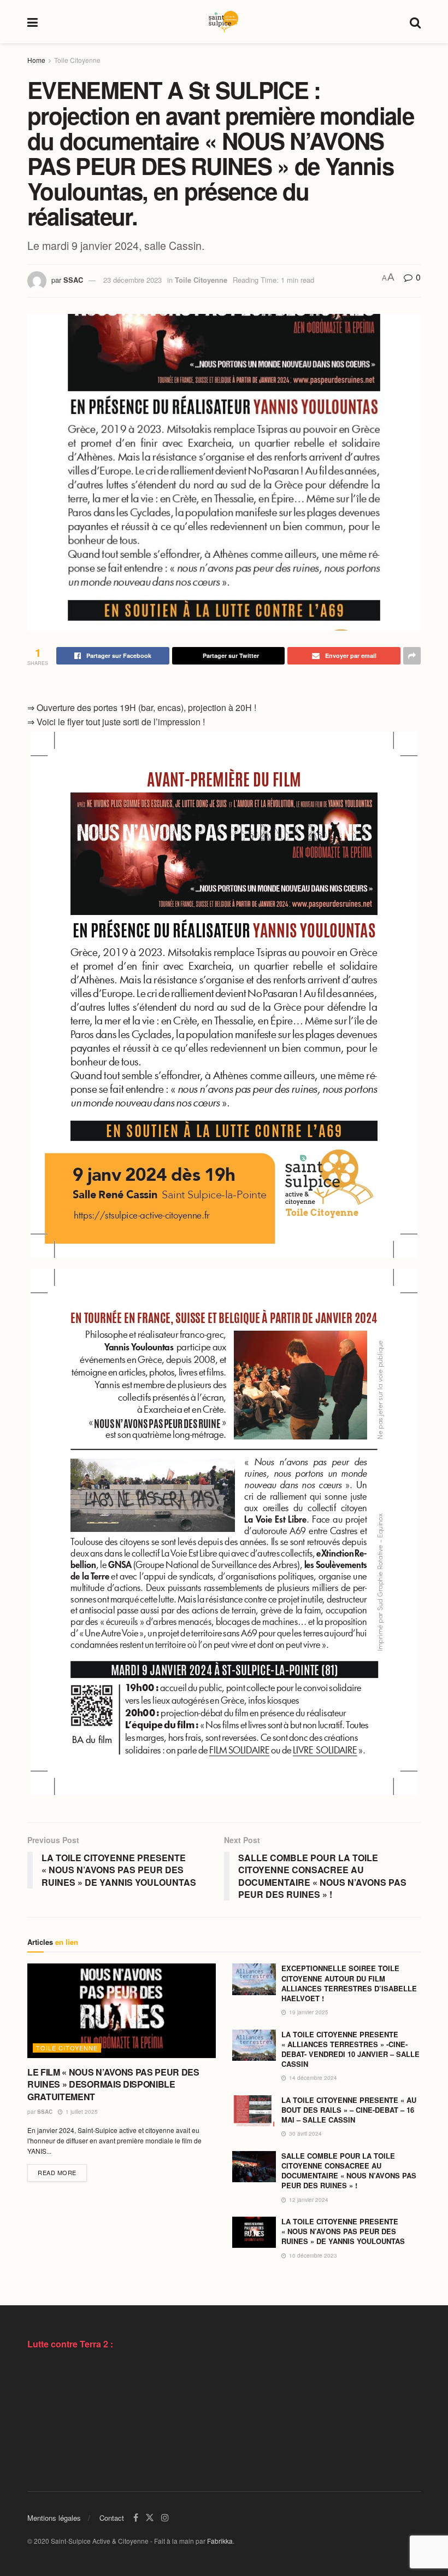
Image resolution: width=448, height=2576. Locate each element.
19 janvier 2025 (308, 2012)
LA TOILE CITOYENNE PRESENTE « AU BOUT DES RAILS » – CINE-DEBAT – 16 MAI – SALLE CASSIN (349, 2110)
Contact (112, 2518)
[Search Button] (415, 22)
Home (36, 60)
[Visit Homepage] (223, 22)
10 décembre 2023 (312, 2256)
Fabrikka (220, 2541)
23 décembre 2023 (132, 280)
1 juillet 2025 (81, 2112)
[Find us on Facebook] (136, 2518)
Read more (62, 2172)
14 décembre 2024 (312, 2078)
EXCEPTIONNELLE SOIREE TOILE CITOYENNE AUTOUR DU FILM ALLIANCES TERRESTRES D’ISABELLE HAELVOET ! (349, 1983)
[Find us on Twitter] (150, 2518)
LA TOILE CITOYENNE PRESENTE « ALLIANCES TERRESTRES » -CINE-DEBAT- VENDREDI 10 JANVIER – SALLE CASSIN (350, 2049)
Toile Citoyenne (77, 60)
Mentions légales (54, 2518)
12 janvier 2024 (308, 2200)
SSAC (73, 280)
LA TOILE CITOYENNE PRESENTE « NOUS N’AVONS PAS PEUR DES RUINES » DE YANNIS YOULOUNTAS (343, 2231)
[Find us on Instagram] (165, 2518)
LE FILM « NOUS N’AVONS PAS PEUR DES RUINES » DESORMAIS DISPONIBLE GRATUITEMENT (113, 2084)
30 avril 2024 (305, 2134)
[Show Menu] (33, 22)
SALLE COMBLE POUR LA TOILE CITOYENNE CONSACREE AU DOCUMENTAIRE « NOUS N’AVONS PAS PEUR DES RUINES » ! (349, 2171)
